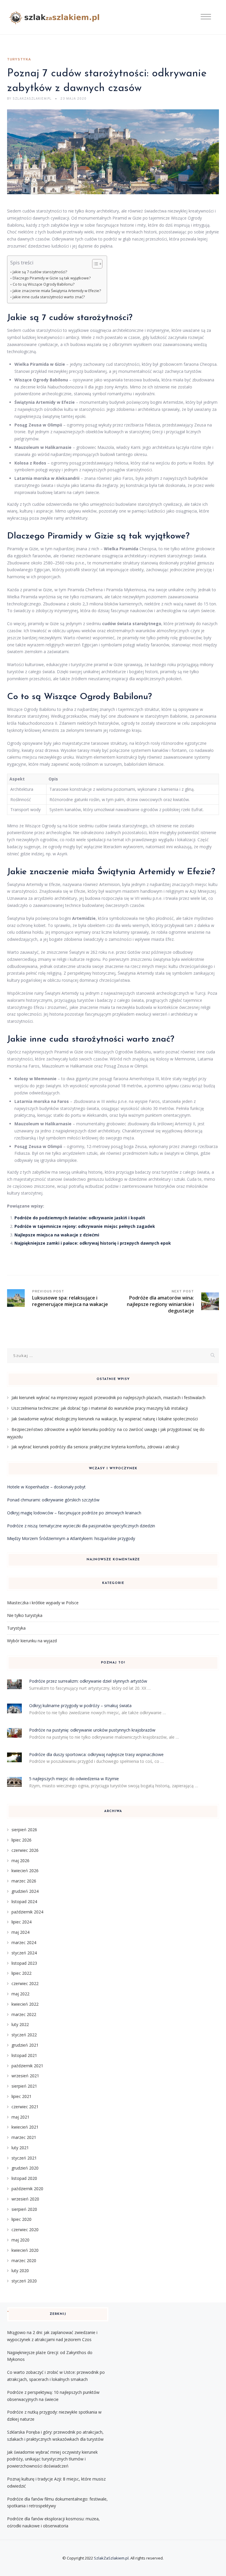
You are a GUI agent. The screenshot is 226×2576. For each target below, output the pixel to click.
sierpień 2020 (24, 2209)
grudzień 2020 (25, 2168)
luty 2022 (20, 2024)
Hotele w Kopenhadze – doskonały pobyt (46, 1487)
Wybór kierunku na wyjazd (32, 1641)
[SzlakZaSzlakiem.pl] (56, 17)
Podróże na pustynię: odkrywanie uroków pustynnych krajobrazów (92, 1730)
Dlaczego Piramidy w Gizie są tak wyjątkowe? (52, 278)
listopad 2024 (24, 1901)
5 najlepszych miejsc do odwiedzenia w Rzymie (74, 1779)
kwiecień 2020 (25, 2250)
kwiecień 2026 (25, 1871)
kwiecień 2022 (25, 2004)
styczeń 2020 (24, 2281)
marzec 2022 (24, 2014)
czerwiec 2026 (25, 1850)
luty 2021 (20, 2148)
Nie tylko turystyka (25, 1615)
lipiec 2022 (21, 1973)
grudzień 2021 (25, 2045)
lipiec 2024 (21, 1922)
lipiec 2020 (21, 2219)
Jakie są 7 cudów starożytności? (40, 272)
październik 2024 (27, 1912)
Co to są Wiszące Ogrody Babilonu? (44, 284)
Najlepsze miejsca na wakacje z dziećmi (57, 1235)
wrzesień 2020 (25, 2199)
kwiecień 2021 (25, 2127)
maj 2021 (20, 2117)
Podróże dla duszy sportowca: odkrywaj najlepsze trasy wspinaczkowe (96, 1754)
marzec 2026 (24, 1881)
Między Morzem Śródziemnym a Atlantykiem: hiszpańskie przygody (71, 1538)
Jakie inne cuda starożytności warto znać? (49, 297)
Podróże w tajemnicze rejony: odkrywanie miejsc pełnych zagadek (85, 1226)
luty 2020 (20, 2271)
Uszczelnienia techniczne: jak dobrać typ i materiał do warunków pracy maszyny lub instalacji (100, 1408)
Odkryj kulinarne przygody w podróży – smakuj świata (80, 1705)
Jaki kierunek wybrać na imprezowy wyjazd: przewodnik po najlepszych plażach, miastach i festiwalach (108, 1397)
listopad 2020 (24, 2178)
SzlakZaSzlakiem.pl (111, 2558)
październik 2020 (27, 2189)
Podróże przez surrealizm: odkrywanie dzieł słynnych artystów (88, 1681)
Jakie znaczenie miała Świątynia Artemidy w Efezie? (57, 291)
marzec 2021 (24, 2137)
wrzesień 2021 (25, 2076)
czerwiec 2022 (25, 1983)
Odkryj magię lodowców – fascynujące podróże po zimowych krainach (74, 1513)
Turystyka (19, 60)
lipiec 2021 (21, 2096)
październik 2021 (27, 2066)
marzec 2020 (24, 2260)
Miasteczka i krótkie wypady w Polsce (43, 1603)
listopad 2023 (24, 1963)
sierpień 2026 (24, 1830)
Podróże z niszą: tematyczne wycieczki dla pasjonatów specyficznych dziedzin (81, 1526)
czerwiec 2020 (25, 2230)
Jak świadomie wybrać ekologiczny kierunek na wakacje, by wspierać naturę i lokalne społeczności (105, 1419)
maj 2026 (20, 1861)
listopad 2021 (24, 2055)
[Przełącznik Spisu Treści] (94, 264)
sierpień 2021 (24, 2086)
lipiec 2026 (21, 1840)
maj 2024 (20, 1932)
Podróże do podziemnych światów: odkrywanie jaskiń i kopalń (80, 1218)
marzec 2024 (24, 1942)
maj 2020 (20, 2240)
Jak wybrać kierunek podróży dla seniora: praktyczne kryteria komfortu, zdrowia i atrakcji (95, 1447)
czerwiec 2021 (25, 2107)
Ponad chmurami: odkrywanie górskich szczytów (53, 1500)
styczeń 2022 (24, 2035)
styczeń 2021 (24, 2158)
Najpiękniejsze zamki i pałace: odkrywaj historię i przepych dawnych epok (93, 1243)
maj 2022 (20, 1994)
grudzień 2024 (25, 1891)
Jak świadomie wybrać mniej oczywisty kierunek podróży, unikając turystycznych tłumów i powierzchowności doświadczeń (52, 2459)
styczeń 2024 (24, 1953)
